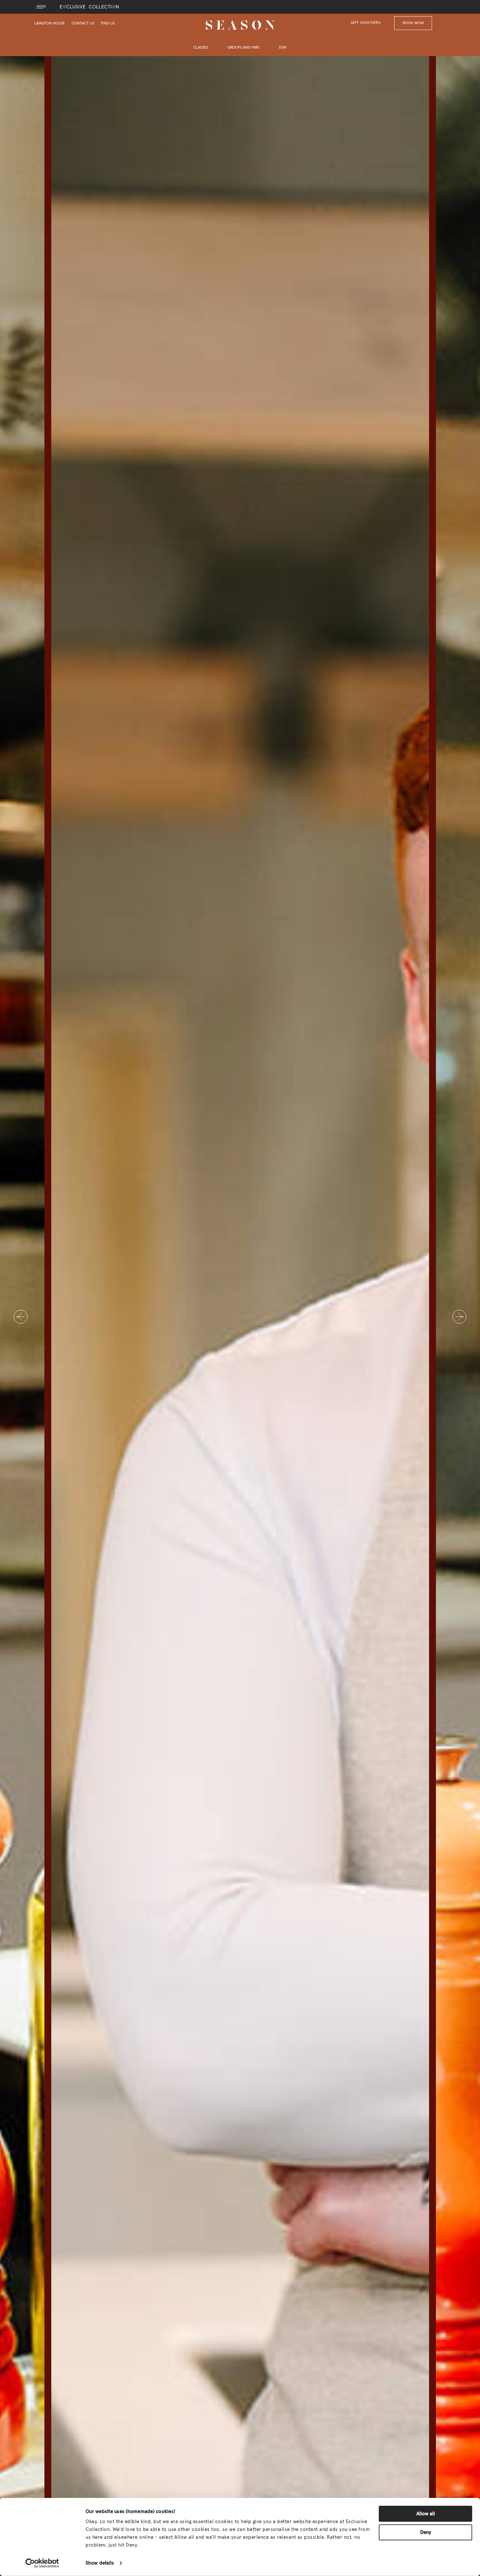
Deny (426, 2532)
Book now (413, 23)
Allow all (426, 2514)
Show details (100, 2563)
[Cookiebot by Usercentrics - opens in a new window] (42, 2563)
